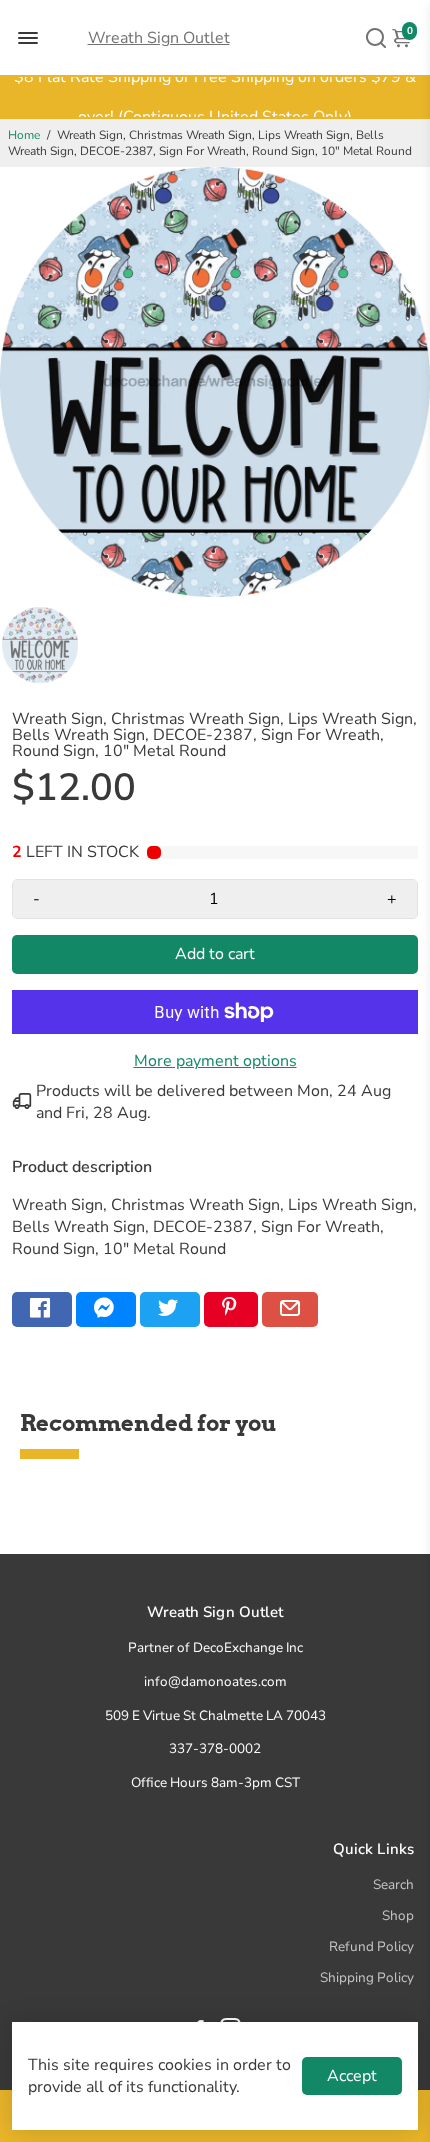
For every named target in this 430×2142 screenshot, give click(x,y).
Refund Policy (371, 1946)
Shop (398, 1915)
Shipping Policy (367, 1977)
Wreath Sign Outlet (159, 38)
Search (393, 1884)
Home (24, 135)
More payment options (215, 1061)
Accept (352, 2076)
